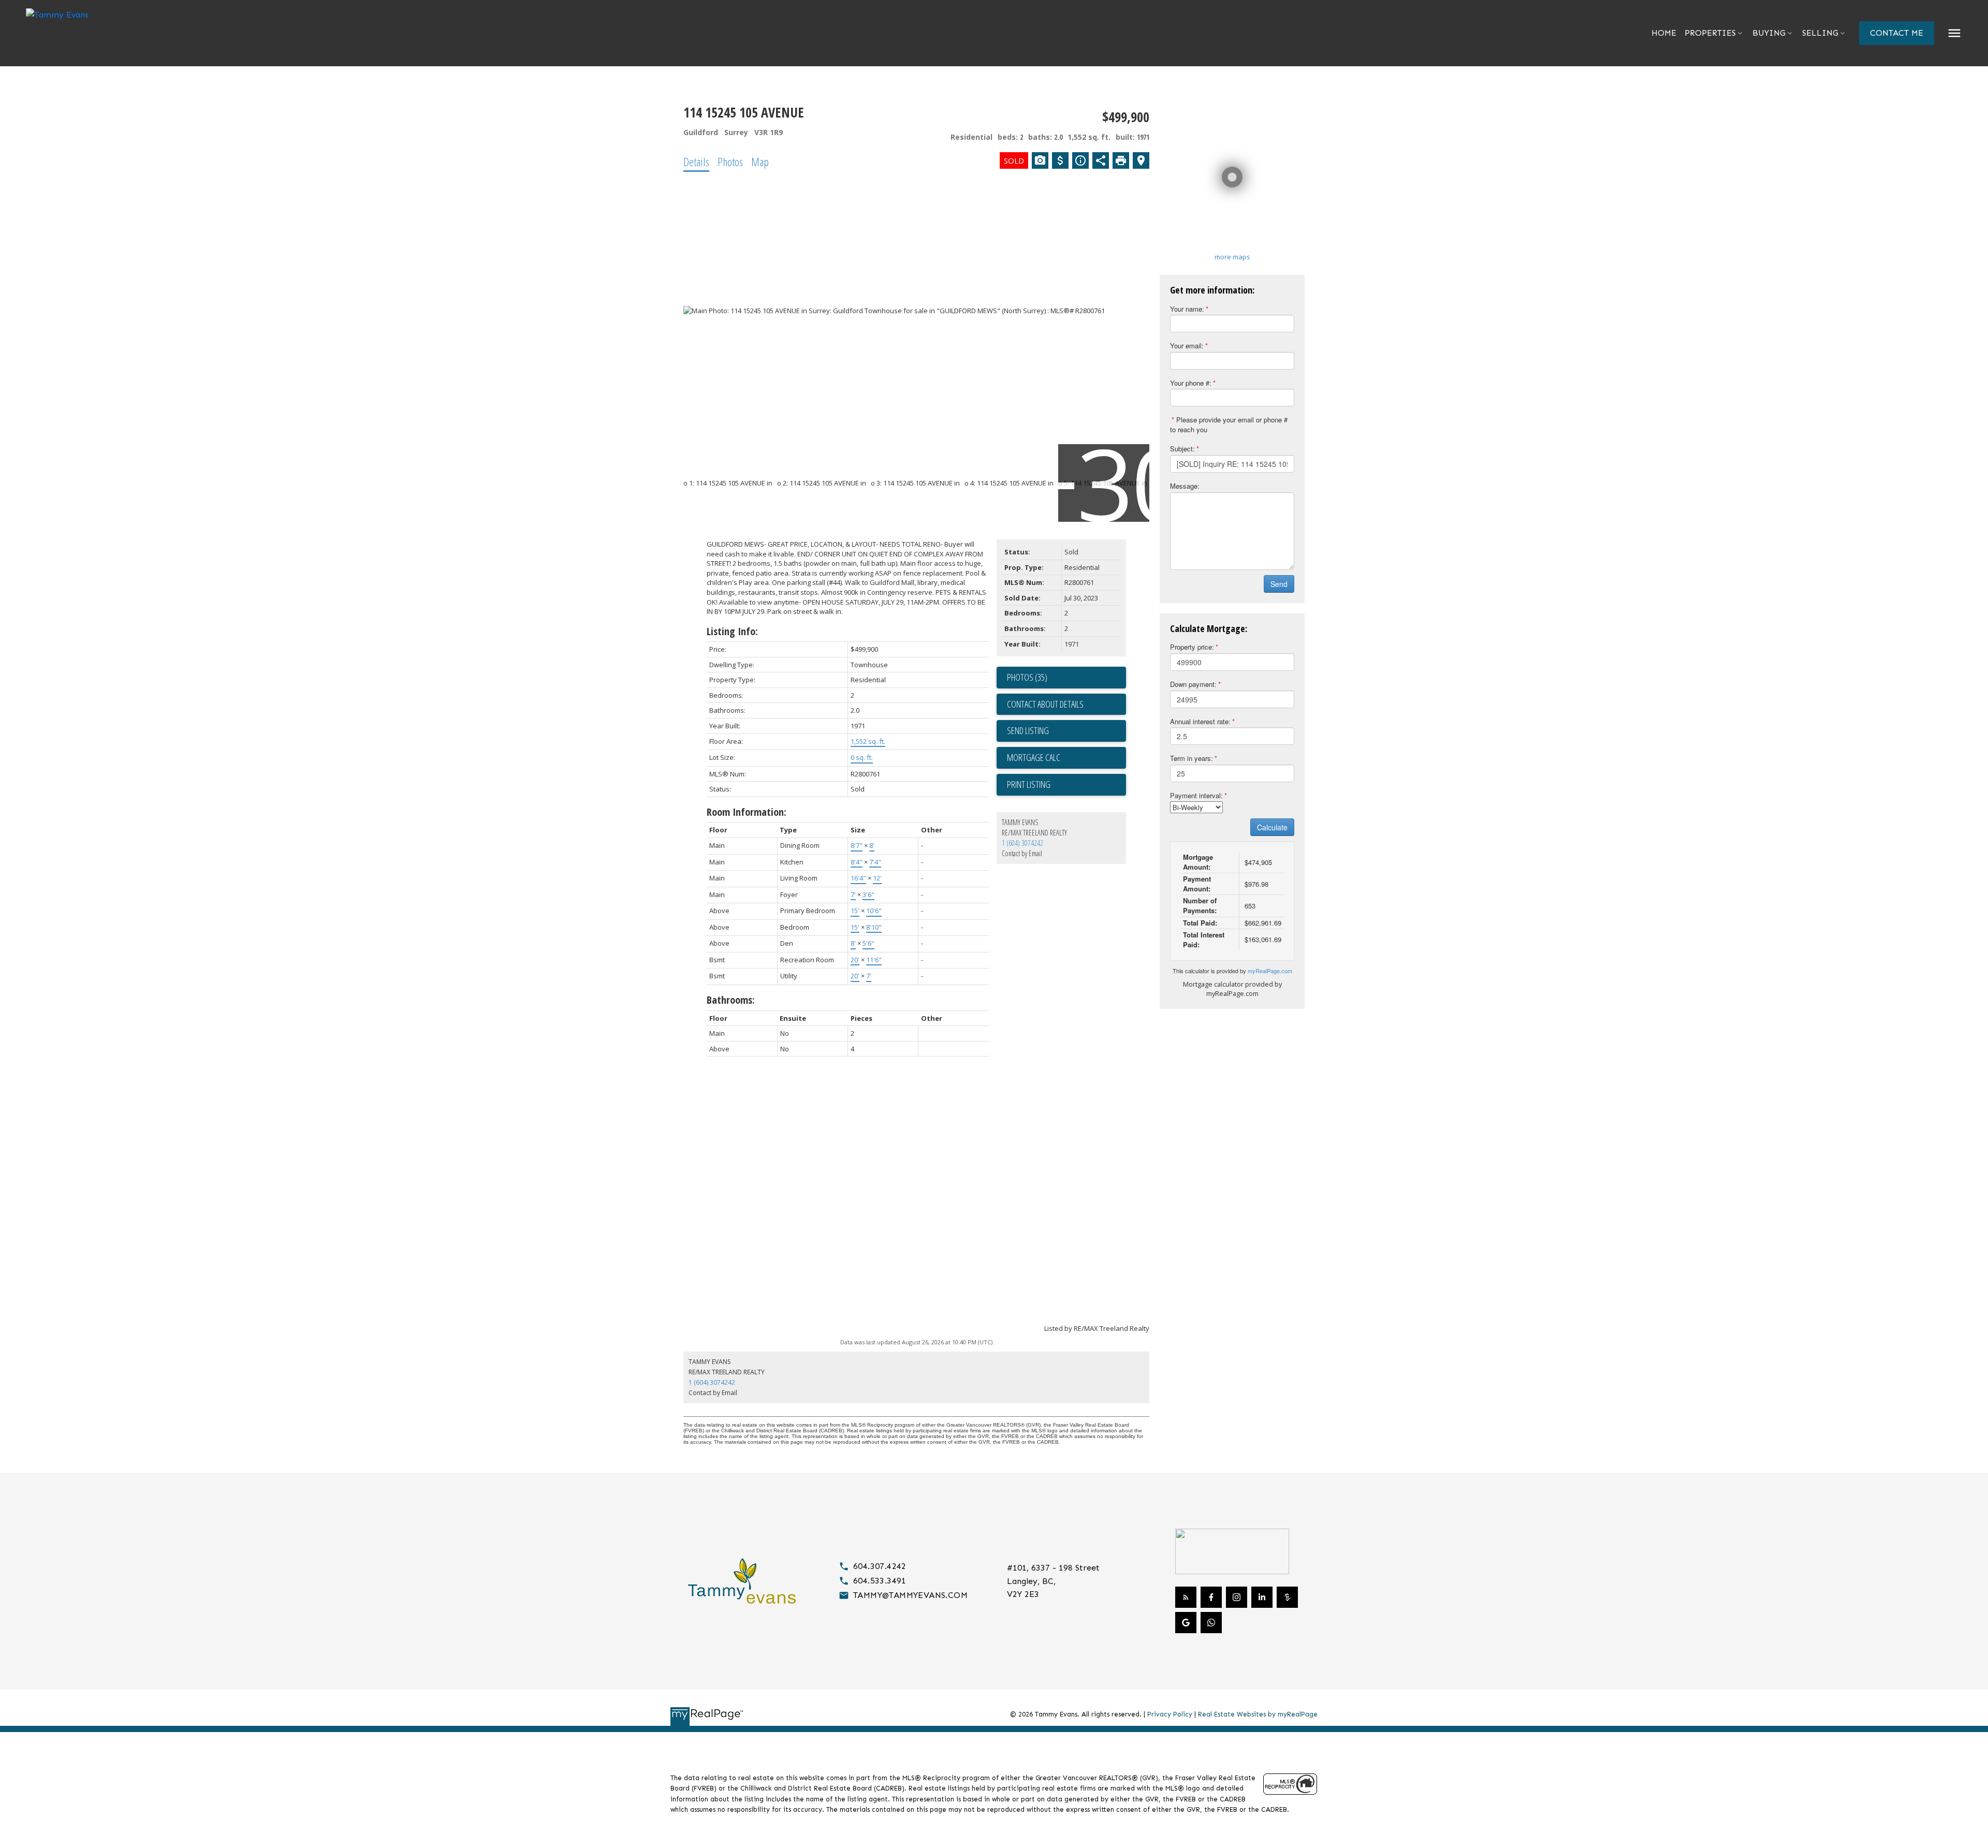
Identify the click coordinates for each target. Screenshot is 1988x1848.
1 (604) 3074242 (1022, 843)
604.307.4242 (880, 1566)
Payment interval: (1196, 795)
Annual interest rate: (1200, 721)
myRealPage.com (1270, 971)
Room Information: (747, 812)
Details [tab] (696, 162)
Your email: (1187, 346)
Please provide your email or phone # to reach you (1229, 424)
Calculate (1272, 827)
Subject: (1182, 449)
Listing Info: (732, 631)
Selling (1820, 33)
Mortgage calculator (1066, 758)
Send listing (1028, 730)
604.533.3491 (880, 1581)
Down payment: (1193, 684)
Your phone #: (1191, 383)
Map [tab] (760, 162)
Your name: (1187, 309)
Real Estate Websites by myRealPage (1258, 1714)
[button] (1897, 33)
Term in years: (1192, 758)
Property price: (1192, 647)
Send (1279, 584)
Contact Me (1897, 33)
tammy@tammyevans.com (910, 1595)
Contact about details (1045, 704)
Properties (1710, 33)
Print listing (1029, 784)
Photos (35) (1027, 677)
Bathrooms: (731, 1000)
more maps (1232, 257)
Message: (1185, 486)
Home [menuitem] (1664, 33)
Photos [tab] (730, 162)
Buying (1769, 33)
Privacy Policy (1170, 1714)
